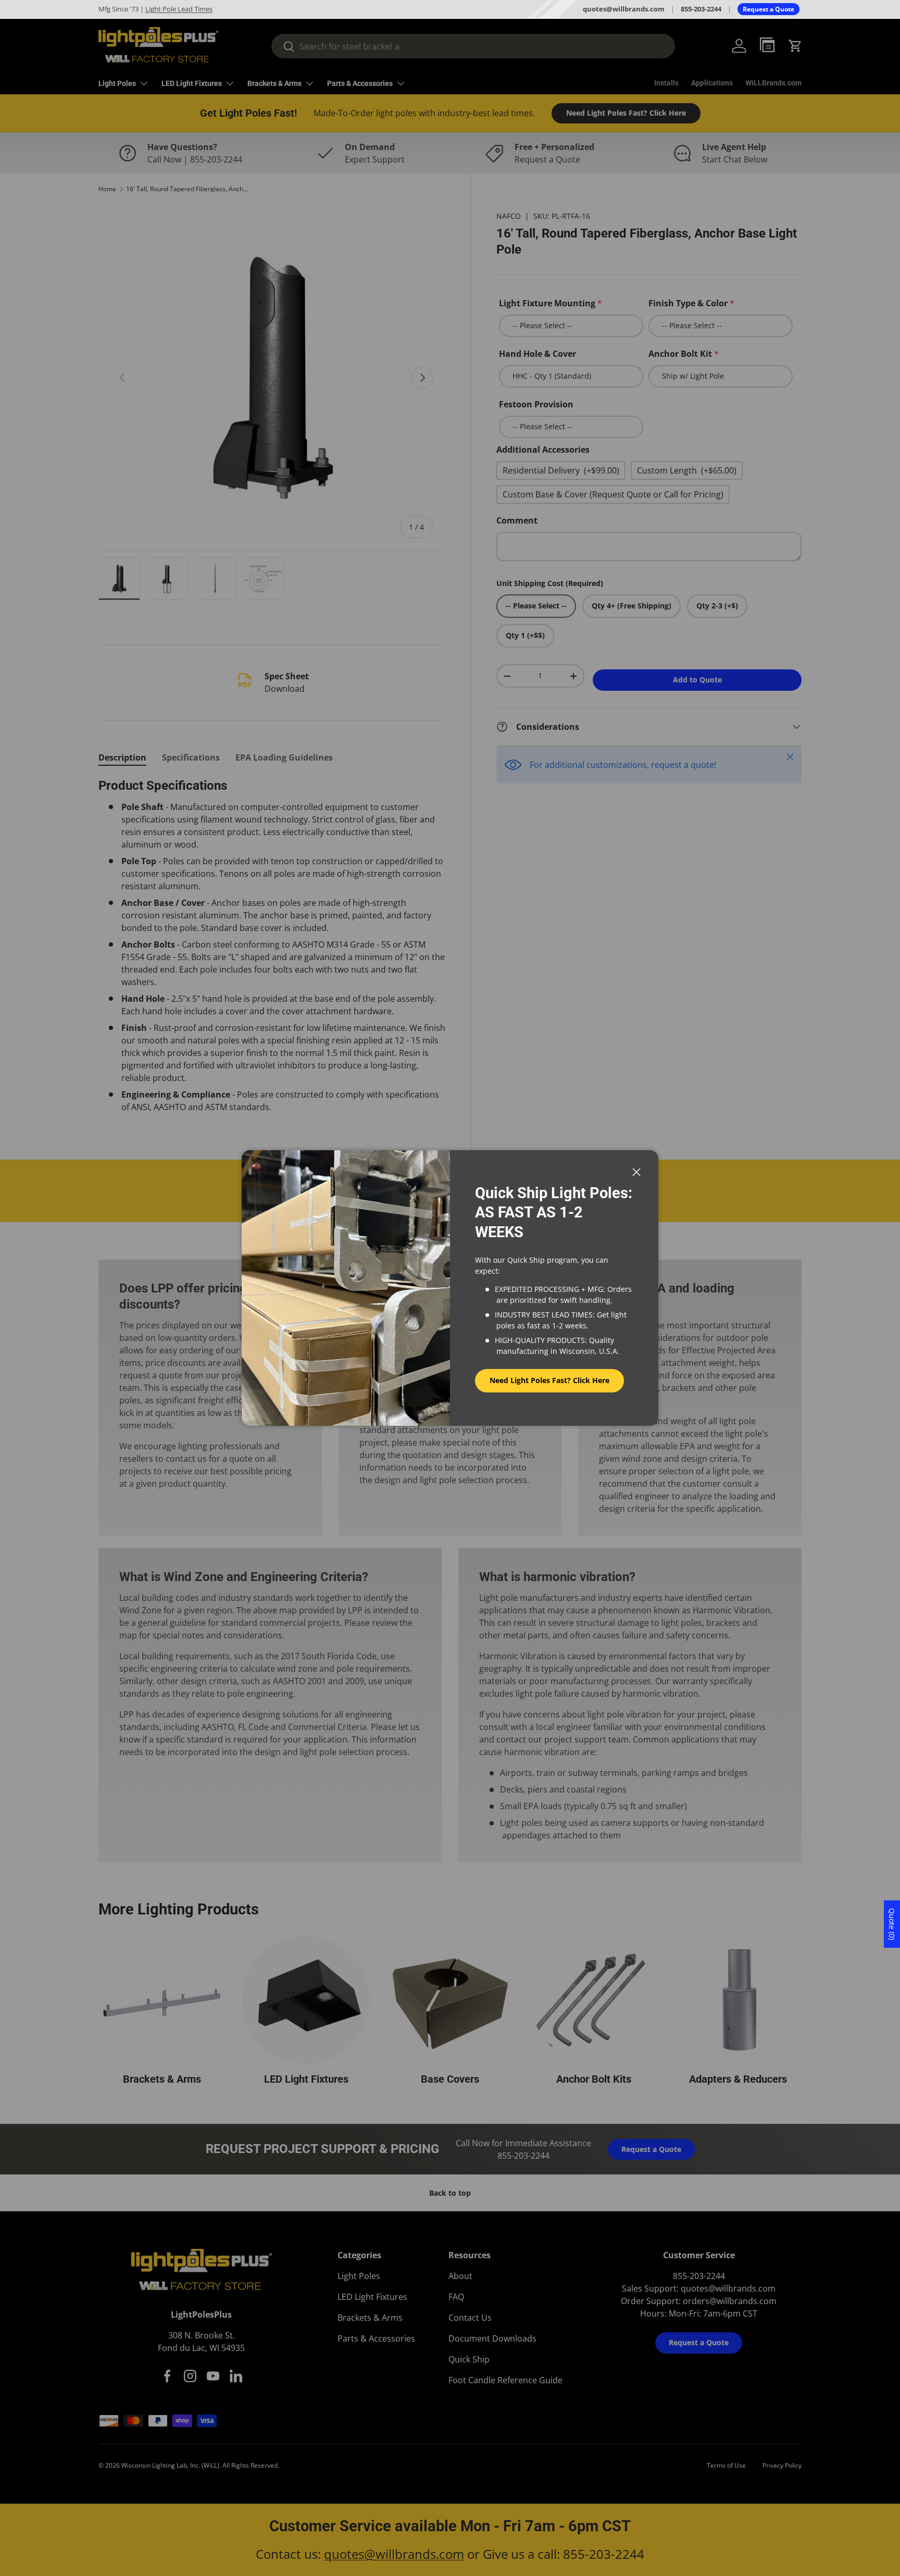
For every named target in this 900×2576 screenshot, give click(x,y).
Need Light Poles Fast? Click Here (549, 1380)
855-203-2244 (701, 9)
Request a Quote (768, 9)
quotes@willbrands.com (624, 9)
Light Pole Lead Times (179, 9)
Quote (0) (892, 1924)
